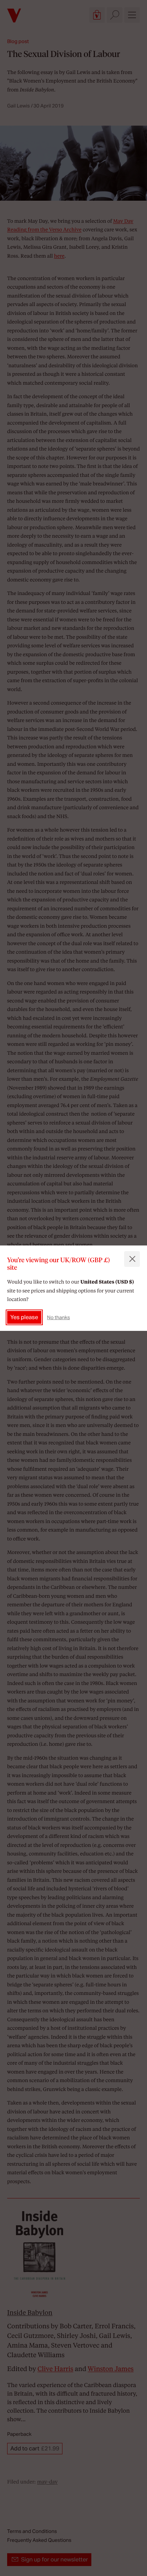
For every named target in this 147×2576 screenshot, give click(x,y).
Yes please (24, 1317)
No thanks (59, 1317)
